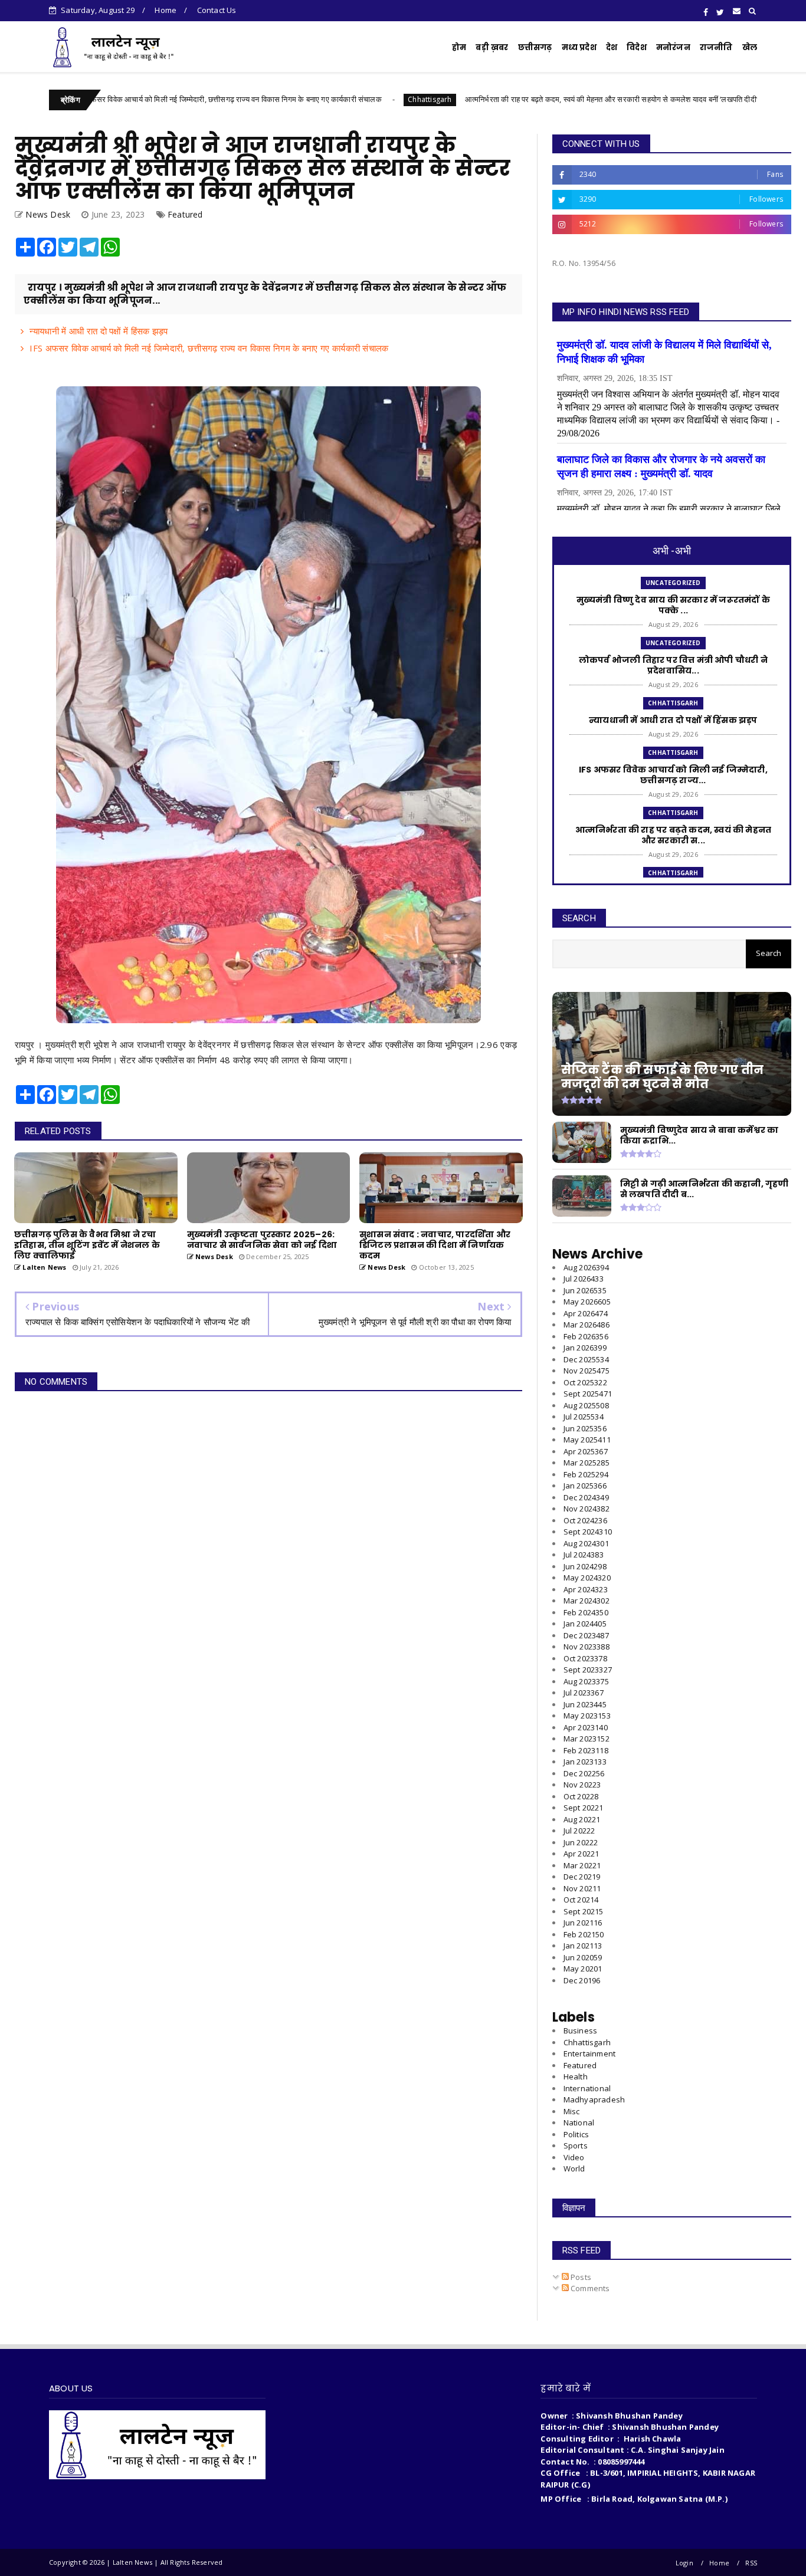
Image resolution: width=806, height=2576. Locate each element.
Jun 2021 (583, 1923)
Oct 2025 (585, 1382)
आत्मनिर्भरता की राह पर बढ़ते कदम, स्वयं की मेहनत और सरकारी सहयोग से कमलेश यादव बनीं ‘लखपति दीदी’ (516, 99)
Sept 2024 (588, 1532)
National (579, 2122)
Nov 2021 (582, 1888)
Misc (572, 2111)
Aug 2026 (586, 1267)
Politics (576, 2134)
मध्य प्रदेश (579, 47)
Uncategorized (673, 583)
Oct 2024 (585, 1520)
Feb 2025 (586, 1474)
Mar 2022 (582, 1865)
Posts (580, 2277)
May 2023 (587, 1716)
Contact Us (217, 10)
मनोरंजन (673, 47)
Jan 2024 (585, 1624)
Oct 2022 (581, 1796)
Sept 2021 (584, 1911)
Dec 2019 (582, 1980)
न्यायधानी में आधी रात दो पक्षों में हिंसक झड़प (99, 331)
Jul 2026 (584, 1279)
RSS (751, 2563)
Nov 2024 (587, 1509)
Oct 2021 (581, 1900)
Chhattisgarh (334, 99)
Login (684, 2563)
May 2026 (587, 1302)
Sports (576, 2145)
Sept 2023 (588, 1670)
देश (612, 47)
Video (574, 2157)
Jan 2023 (585, 1762)
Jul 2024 (584, 1555)
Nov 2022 (582, 1785)
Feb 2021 (584, 1934)
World (574, 2168)
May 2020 (583, 1969)
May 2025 (587, 1440)
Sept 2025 (588, 1394)
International (587, 2088)
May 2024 (587, 1578)
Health (576, 2076)
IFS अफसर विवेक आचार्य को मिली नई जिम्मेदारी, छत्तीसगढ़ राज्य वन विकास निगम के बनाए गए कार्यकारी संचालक (209, 348)
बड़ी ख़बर (492, 47)
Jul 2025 (584, 1417)
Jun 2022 (581, 1842)
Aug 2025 (586, 1405)
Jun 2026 (585, 1290)
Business (581, 2030)
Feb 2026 (586, 1336)
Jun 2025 (585, 1428)
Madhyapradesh (594, 2099)
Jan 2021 (583, 1946)
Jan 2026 (585, 1348)
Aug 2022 (582, 1819)
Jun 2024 (585, 1566)
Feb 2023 (586, 1750)
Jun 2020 (583, 1957)
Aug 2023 (586, 1681)
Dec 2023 (586, 1635)
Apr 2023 (586, 1727)
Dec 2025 (586, 1359)
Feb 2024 (586, 1612)
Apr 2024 (586, 1589)
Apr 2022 (581, 1854)
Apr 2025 (586, 1451)
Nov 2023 (587, 1647)
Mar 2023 (587, 1739)
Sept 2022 (584, 1808)
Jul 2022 (579, 1831)
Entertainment (590, 2053)
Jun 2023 (585, 1704)
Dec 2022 (584, 1773)
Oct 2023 (585, 1658)
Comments (589, 2288)
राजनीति (716, 47)
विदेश (637, 47)
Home (166, 10)
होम (459, 47)
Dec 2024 (586, 1497)
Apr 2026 (586, 1313)
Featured (185, 214)
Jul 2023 (584, 1693)
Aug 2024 (586, 1543)
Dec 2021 (582, 1877)
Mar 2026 (587, 1325)
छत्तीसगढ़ (535, 47)
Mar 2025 (587, 1463)
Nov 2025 (587, 1371)
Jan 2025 (585, 1486)
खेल (750, 47)
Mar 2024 (587, 1601)
